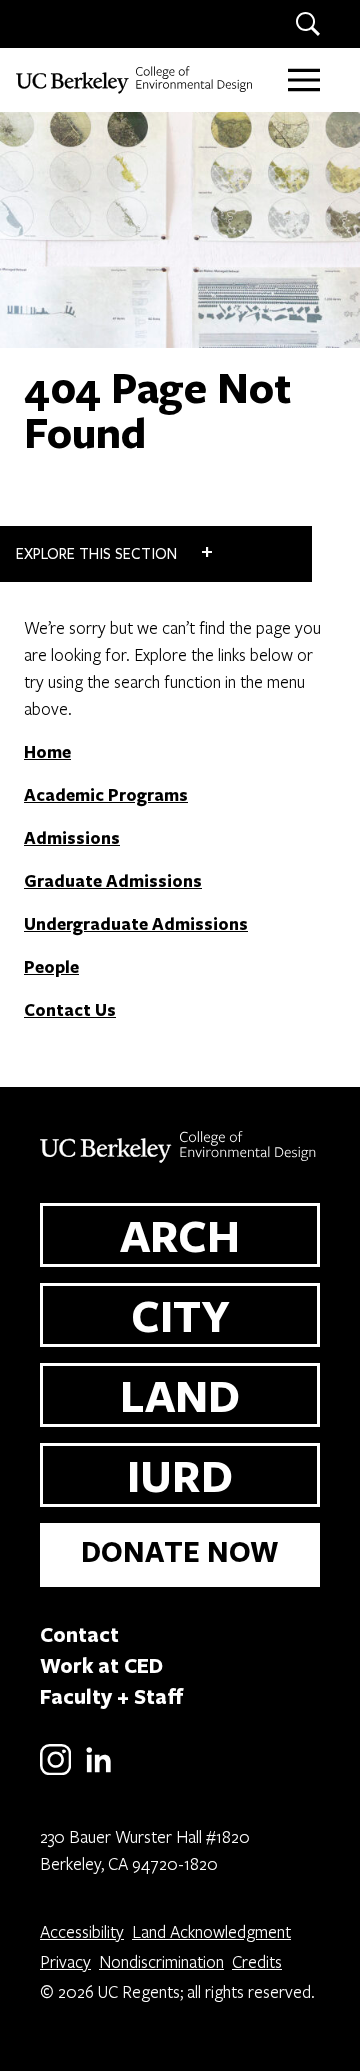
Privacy (65, 1961)
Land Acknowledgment (211, 1931)
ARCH (180, 1235)
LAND (180, 1395)
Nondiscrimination (161, 1961)
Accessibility (82, 1931)
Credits (257, 1961)
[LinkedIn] (98, 1771)
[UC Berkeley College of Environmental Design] (136, 80)
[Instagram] (55, 1771)
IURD (180, 1475)
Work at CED (101, 1665)
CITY (180, 1315)
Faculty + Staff (112, 1696)
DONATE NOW (180, 1551)
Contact (79, 1634)
